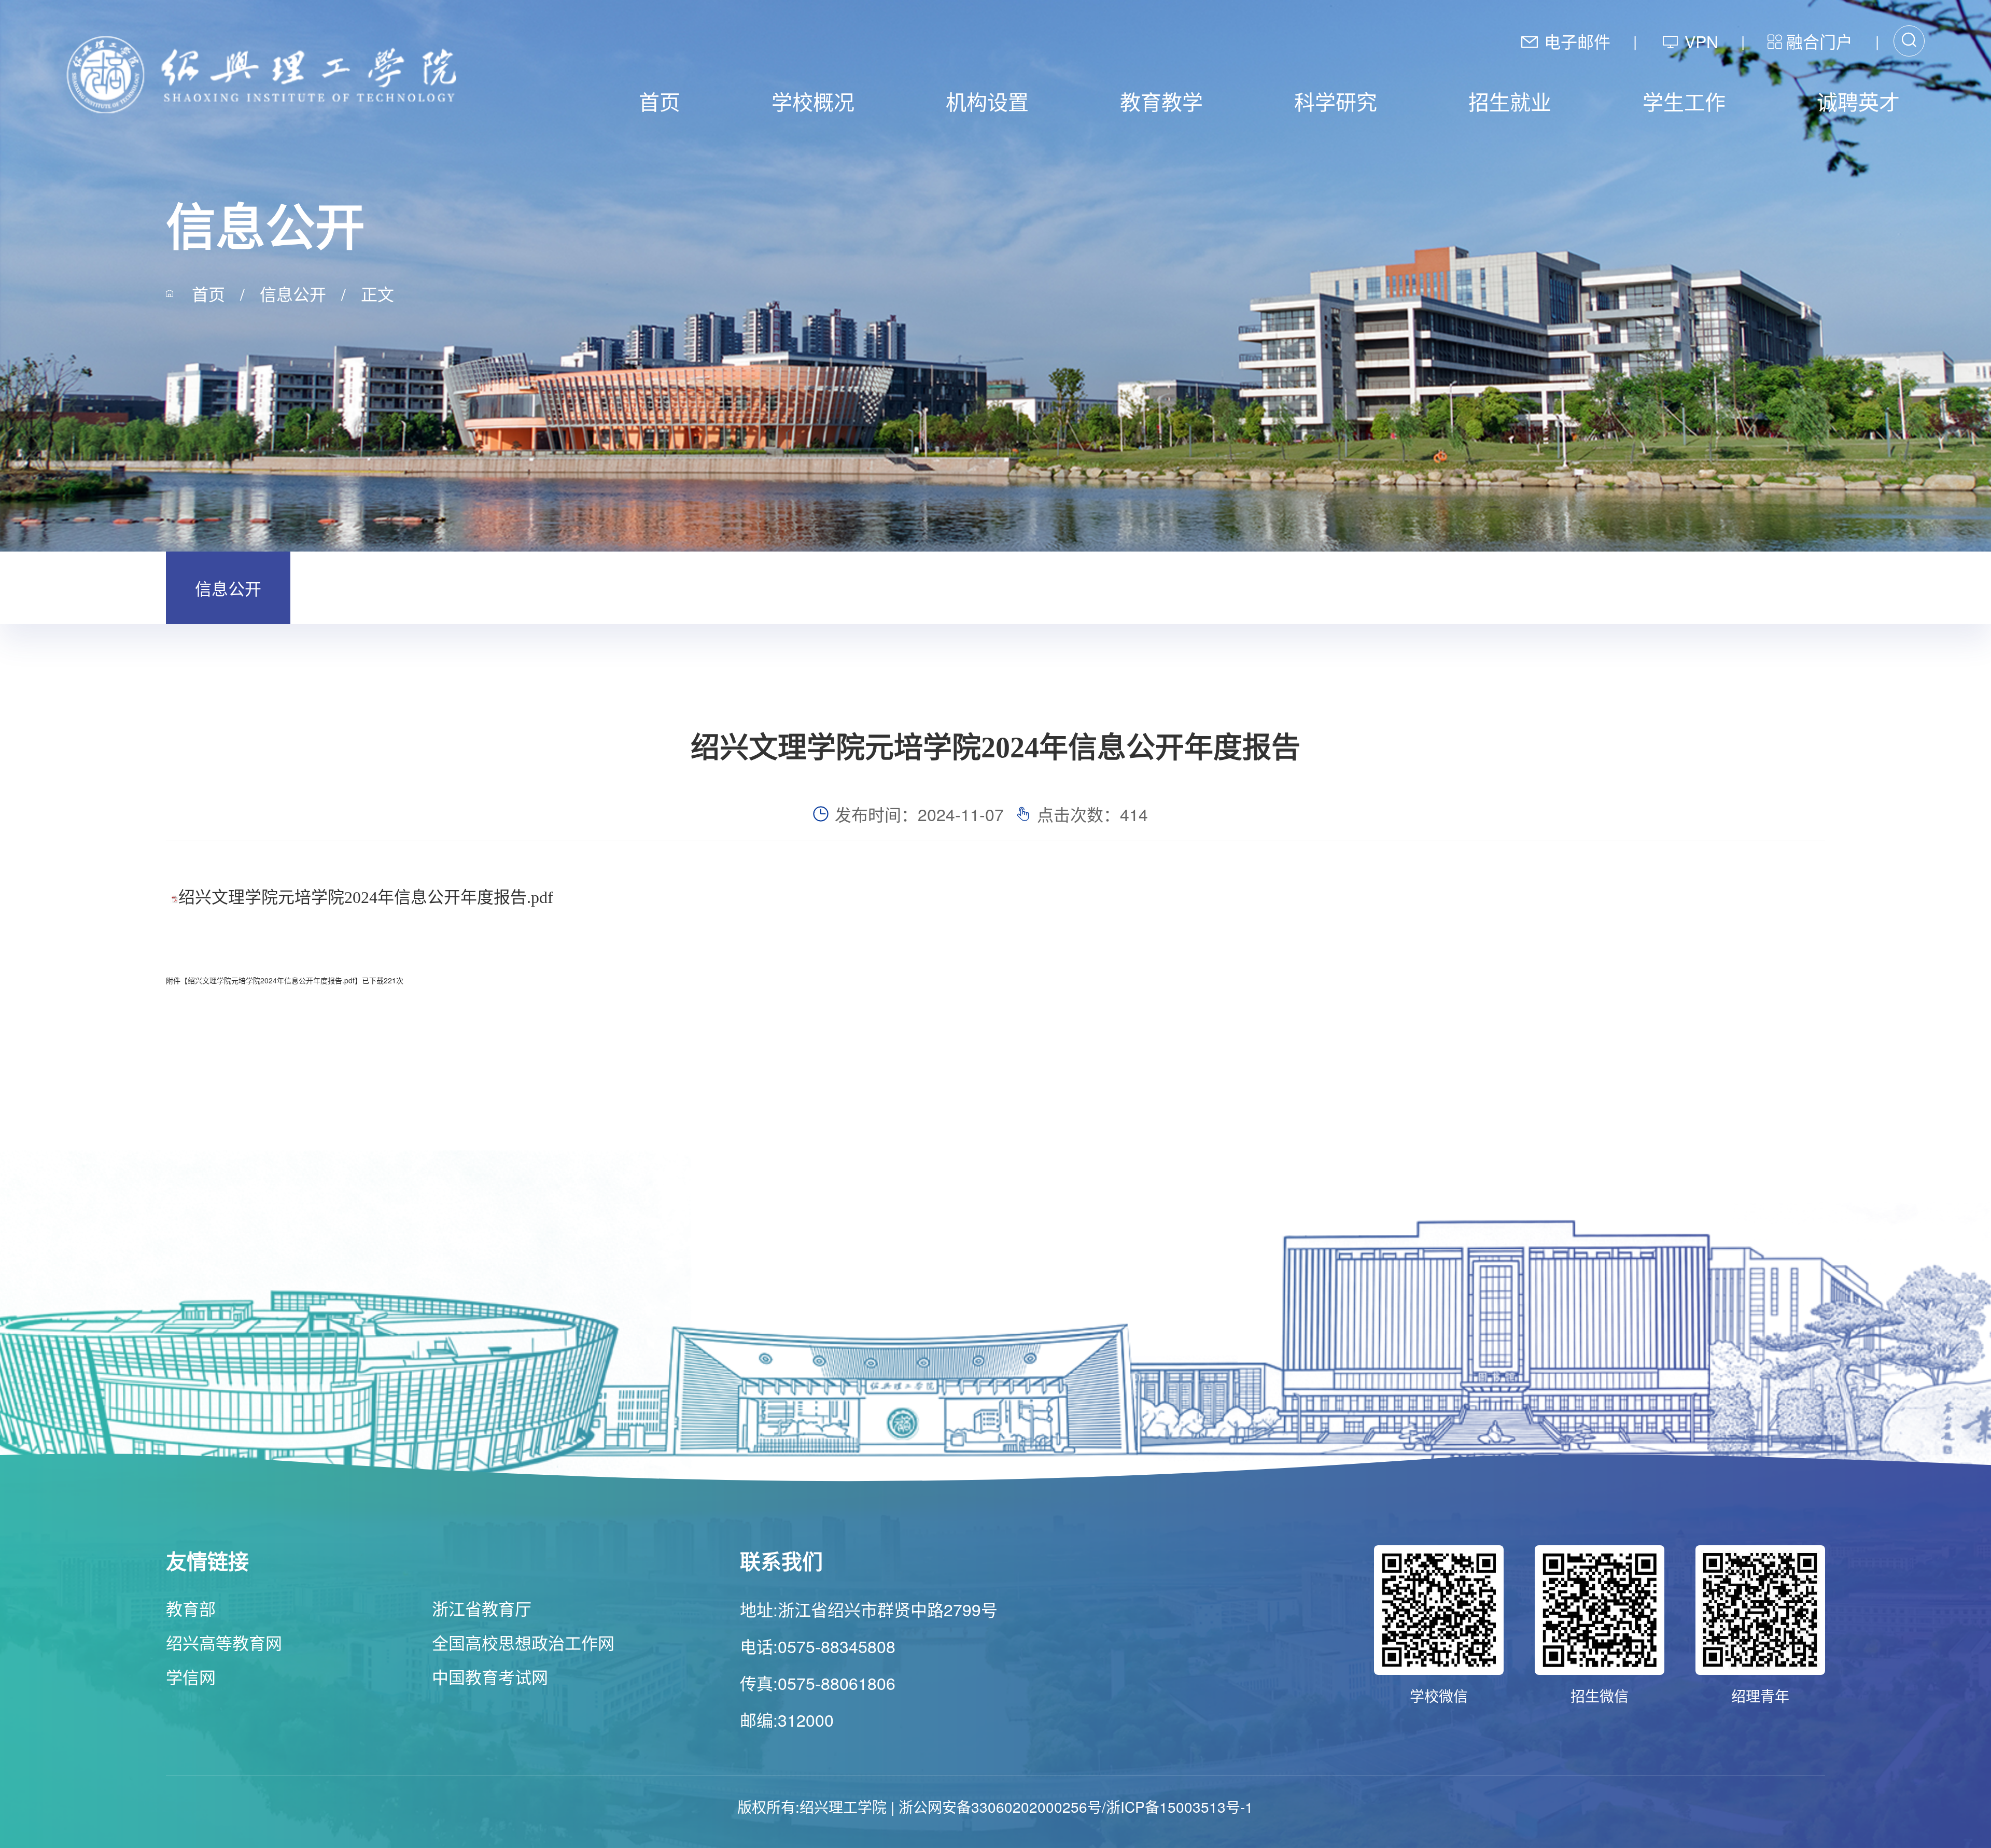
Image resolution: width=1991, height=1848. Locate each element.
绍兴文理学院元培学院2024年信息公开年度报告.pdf (366, 897)
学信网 (191, 1676)
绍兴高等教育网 (224, 1642)
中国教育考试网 (490, 1676)
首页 (660, 101)
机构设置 (987, 101)
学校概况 (813, 101)
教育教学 (1161, 101)
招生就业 (1510, 101)
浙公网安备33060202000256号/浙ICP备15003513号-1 (1076, 1807)
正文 (377, 293)
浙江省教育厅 (482, 1608)
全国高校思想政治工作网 (523, 1642)
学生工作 (1684, 101)
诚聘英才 (1858, 101)
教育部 (191, 1608)
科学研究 (1336, 101)
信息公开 (293, 293)
